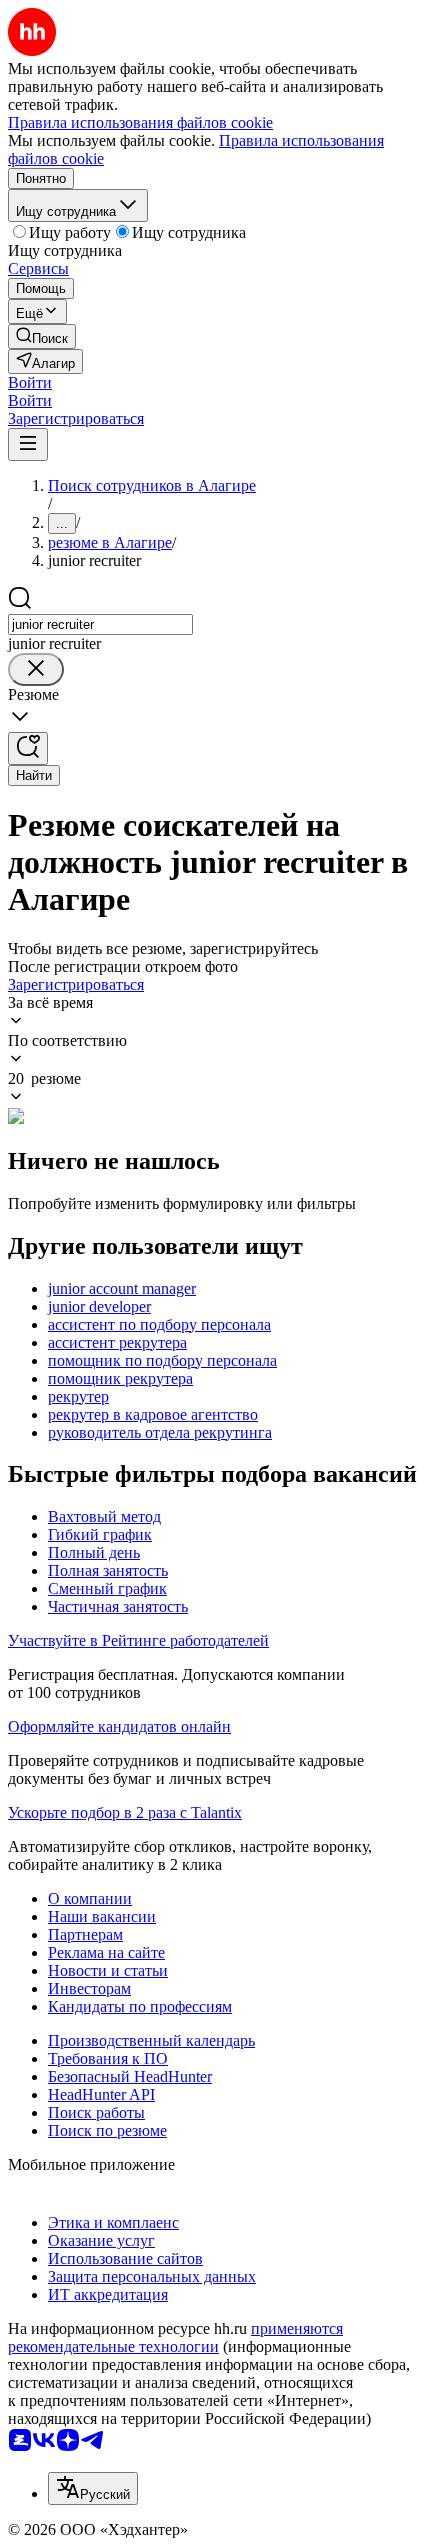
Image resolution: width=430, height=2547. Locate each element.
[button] (30, 382)
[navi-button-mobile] (28, 444)
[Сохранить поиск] (28, 748)
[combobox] (100, 624)
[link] (42, 336)
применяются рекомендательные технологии (175, 2337)
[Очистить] (36, 669)
